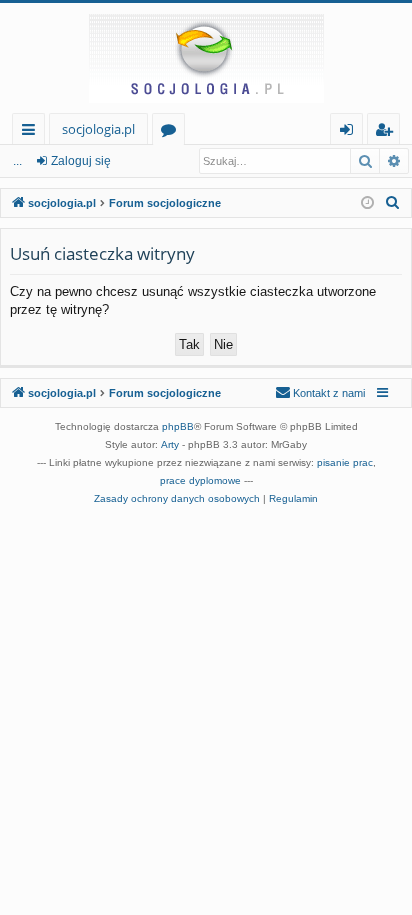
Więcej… (32, 132)
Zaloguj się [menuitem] (350, 132)
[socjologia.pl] (206, 58)
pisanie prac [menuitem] (345, 462)
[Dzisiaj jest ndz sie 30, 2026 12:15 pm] (367, 203)
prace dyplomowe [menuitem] (200, 480)
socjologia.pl (98, 129)
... (17, 161)
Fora (172, 132)
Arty (170, 444)
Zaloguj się (81, 161)
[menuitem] (393, 203)
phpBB (178, 426)
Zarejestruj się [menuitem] (388, 132)
